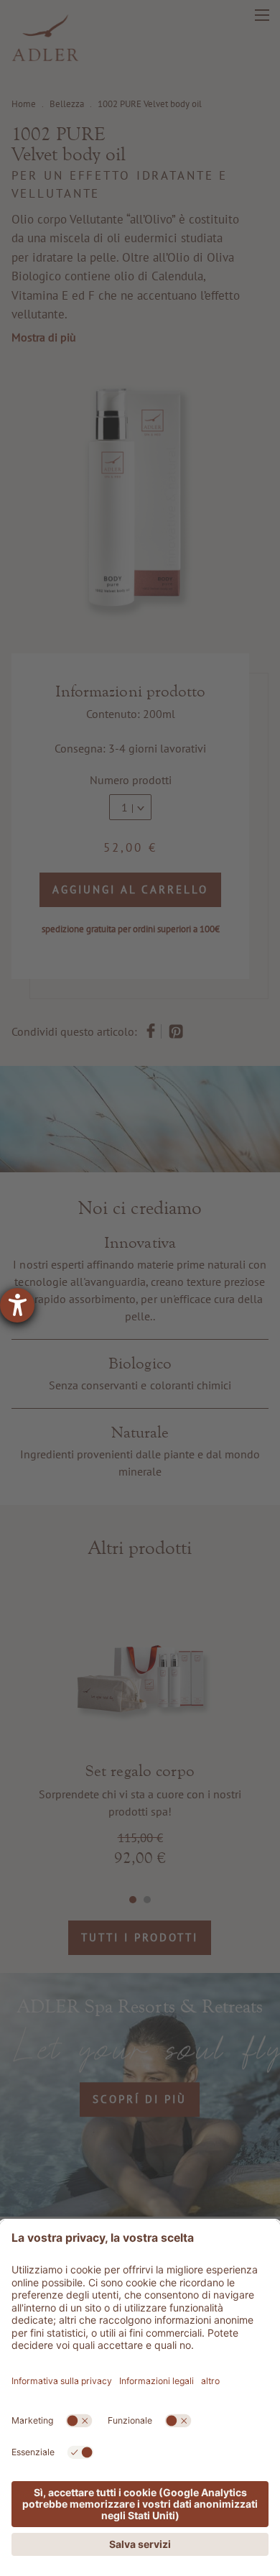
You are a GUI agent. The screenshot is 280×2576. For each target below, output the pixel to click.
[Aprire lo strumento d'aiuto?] (17, 1305)
